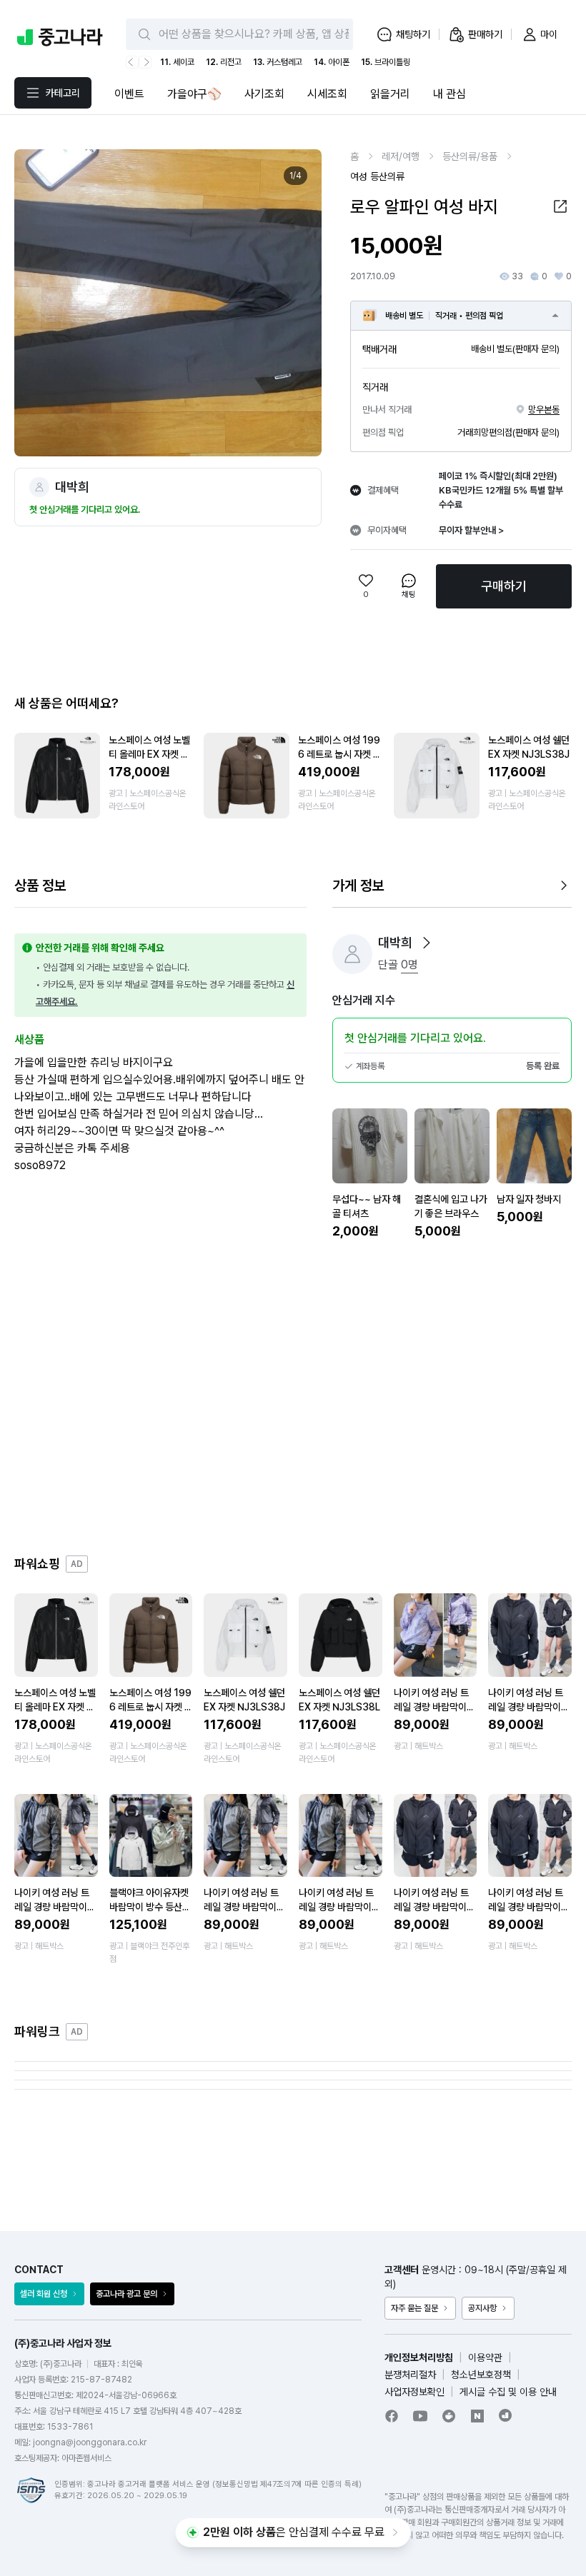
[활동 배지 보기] (427, 943)
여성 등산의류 (377, 176)
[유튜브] (420, 2416)
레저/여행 (401, 156)
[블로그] (477, 2416)
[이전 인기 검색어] (132, 62)
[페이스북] (392, 2416)
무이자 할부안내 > (471, 530)
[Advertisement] (293, 1398)
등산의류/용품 (470, 156)
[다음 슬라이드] (295, 303)
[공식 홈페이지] (506, 2415)
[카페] (449, 2416)
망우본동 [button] (544, 410)
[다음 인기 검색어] (145, 62)
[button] (560, 206)
